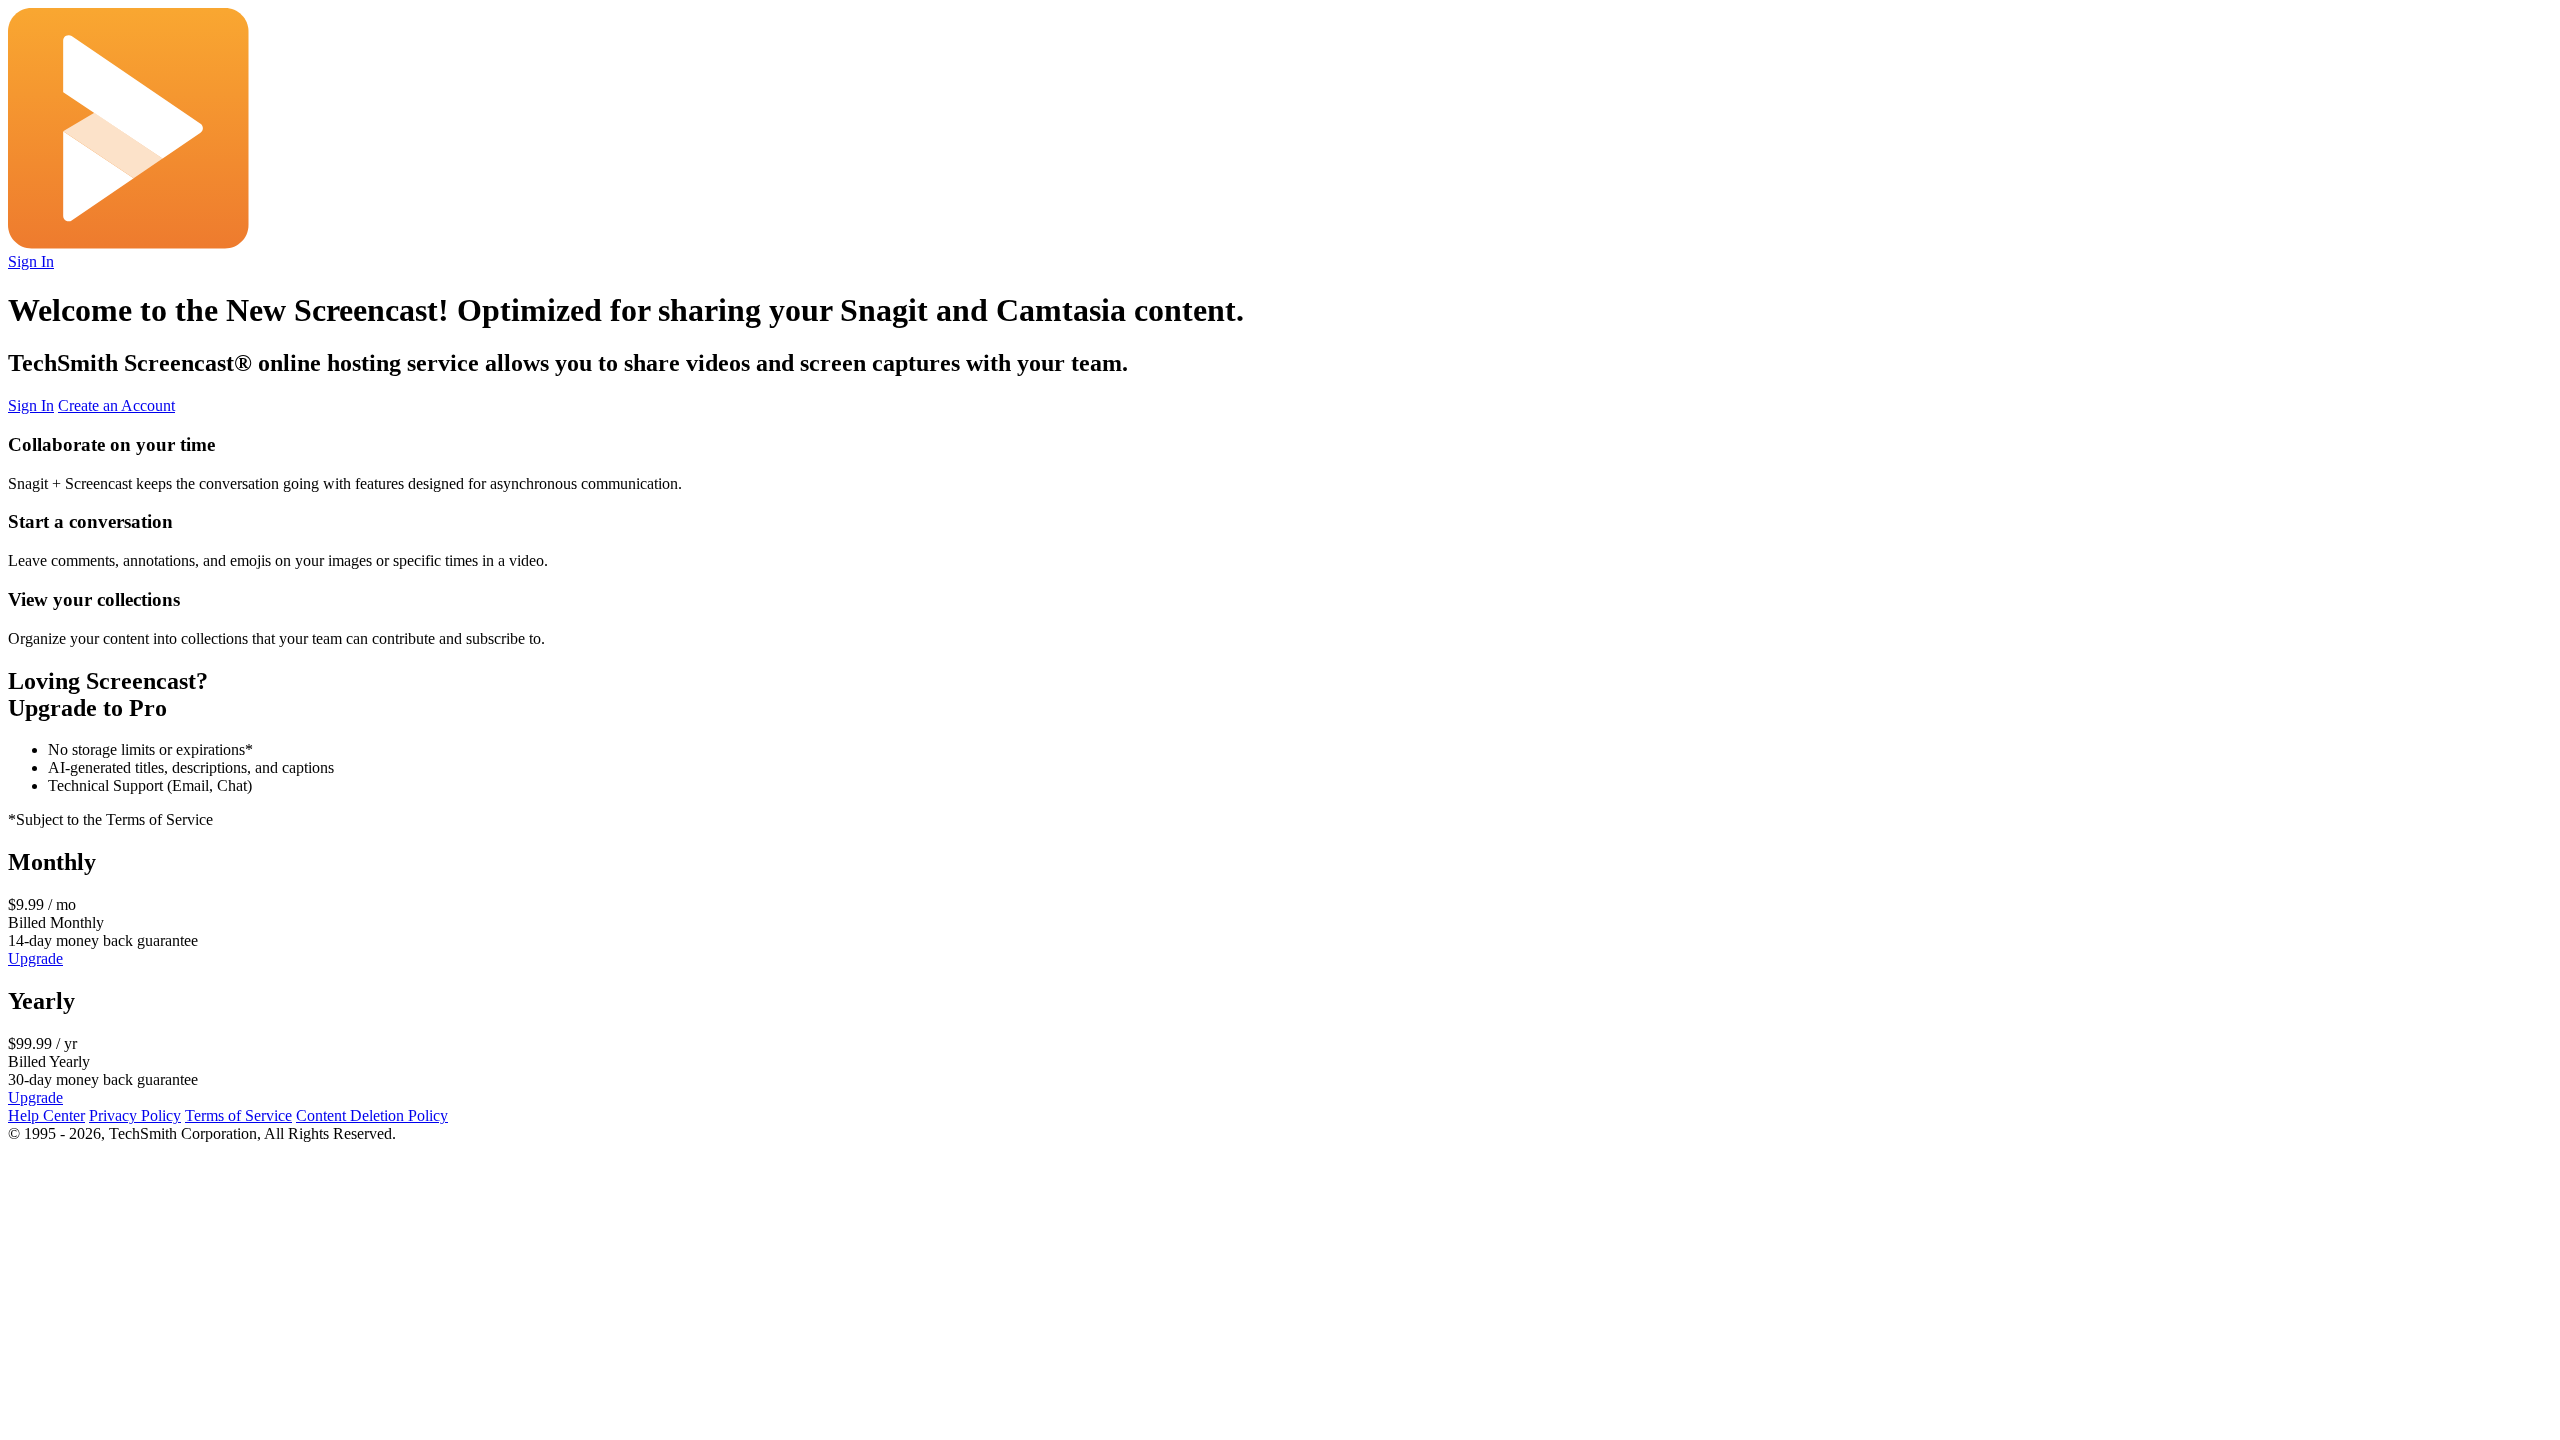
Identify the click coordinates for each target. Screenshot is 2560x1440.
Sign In (31, 261)
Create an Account (116, 405)
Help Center (46, 1115)
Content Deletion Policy (372, 1115)
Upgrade (35, 958)
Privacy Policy (135, 1115)
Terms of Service (238, 1115)
